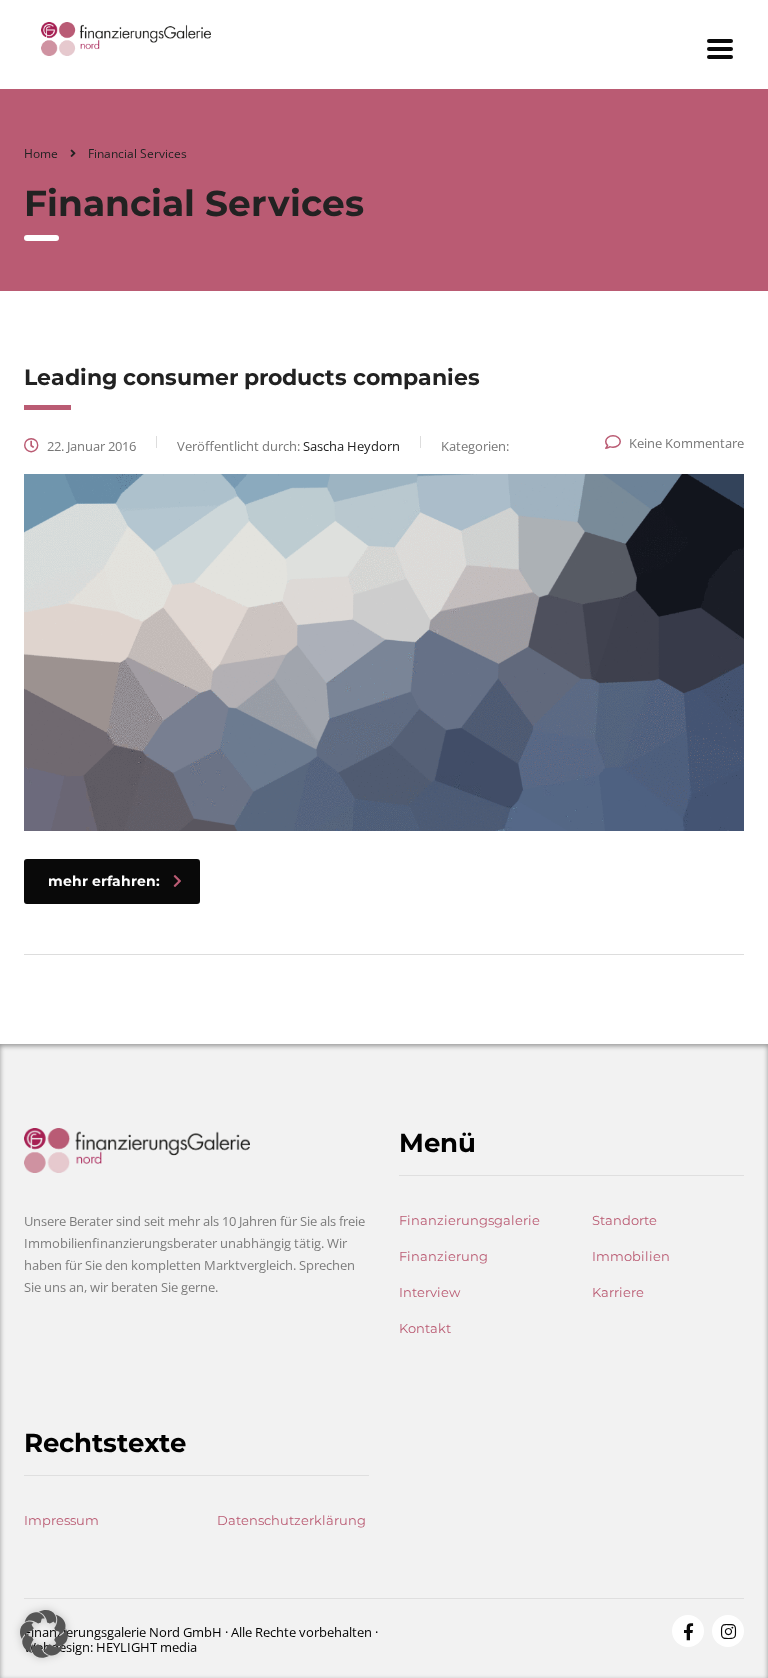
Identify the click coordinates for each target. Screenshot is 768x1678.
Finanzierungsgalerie (469, 1220)
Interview (429, 1292)
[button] (44, 1634)
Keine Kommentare (686, 443)
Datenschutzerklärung (291, 1520)
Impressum (61, 1520)
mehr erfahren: (104, 881)
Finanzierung (443, 1256)
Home (41, 153)
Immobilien (631, 1256)
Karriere (618, 1292)
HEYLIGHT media (146, 1647)
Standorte (624, 1220)
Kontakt (425, 1328)
